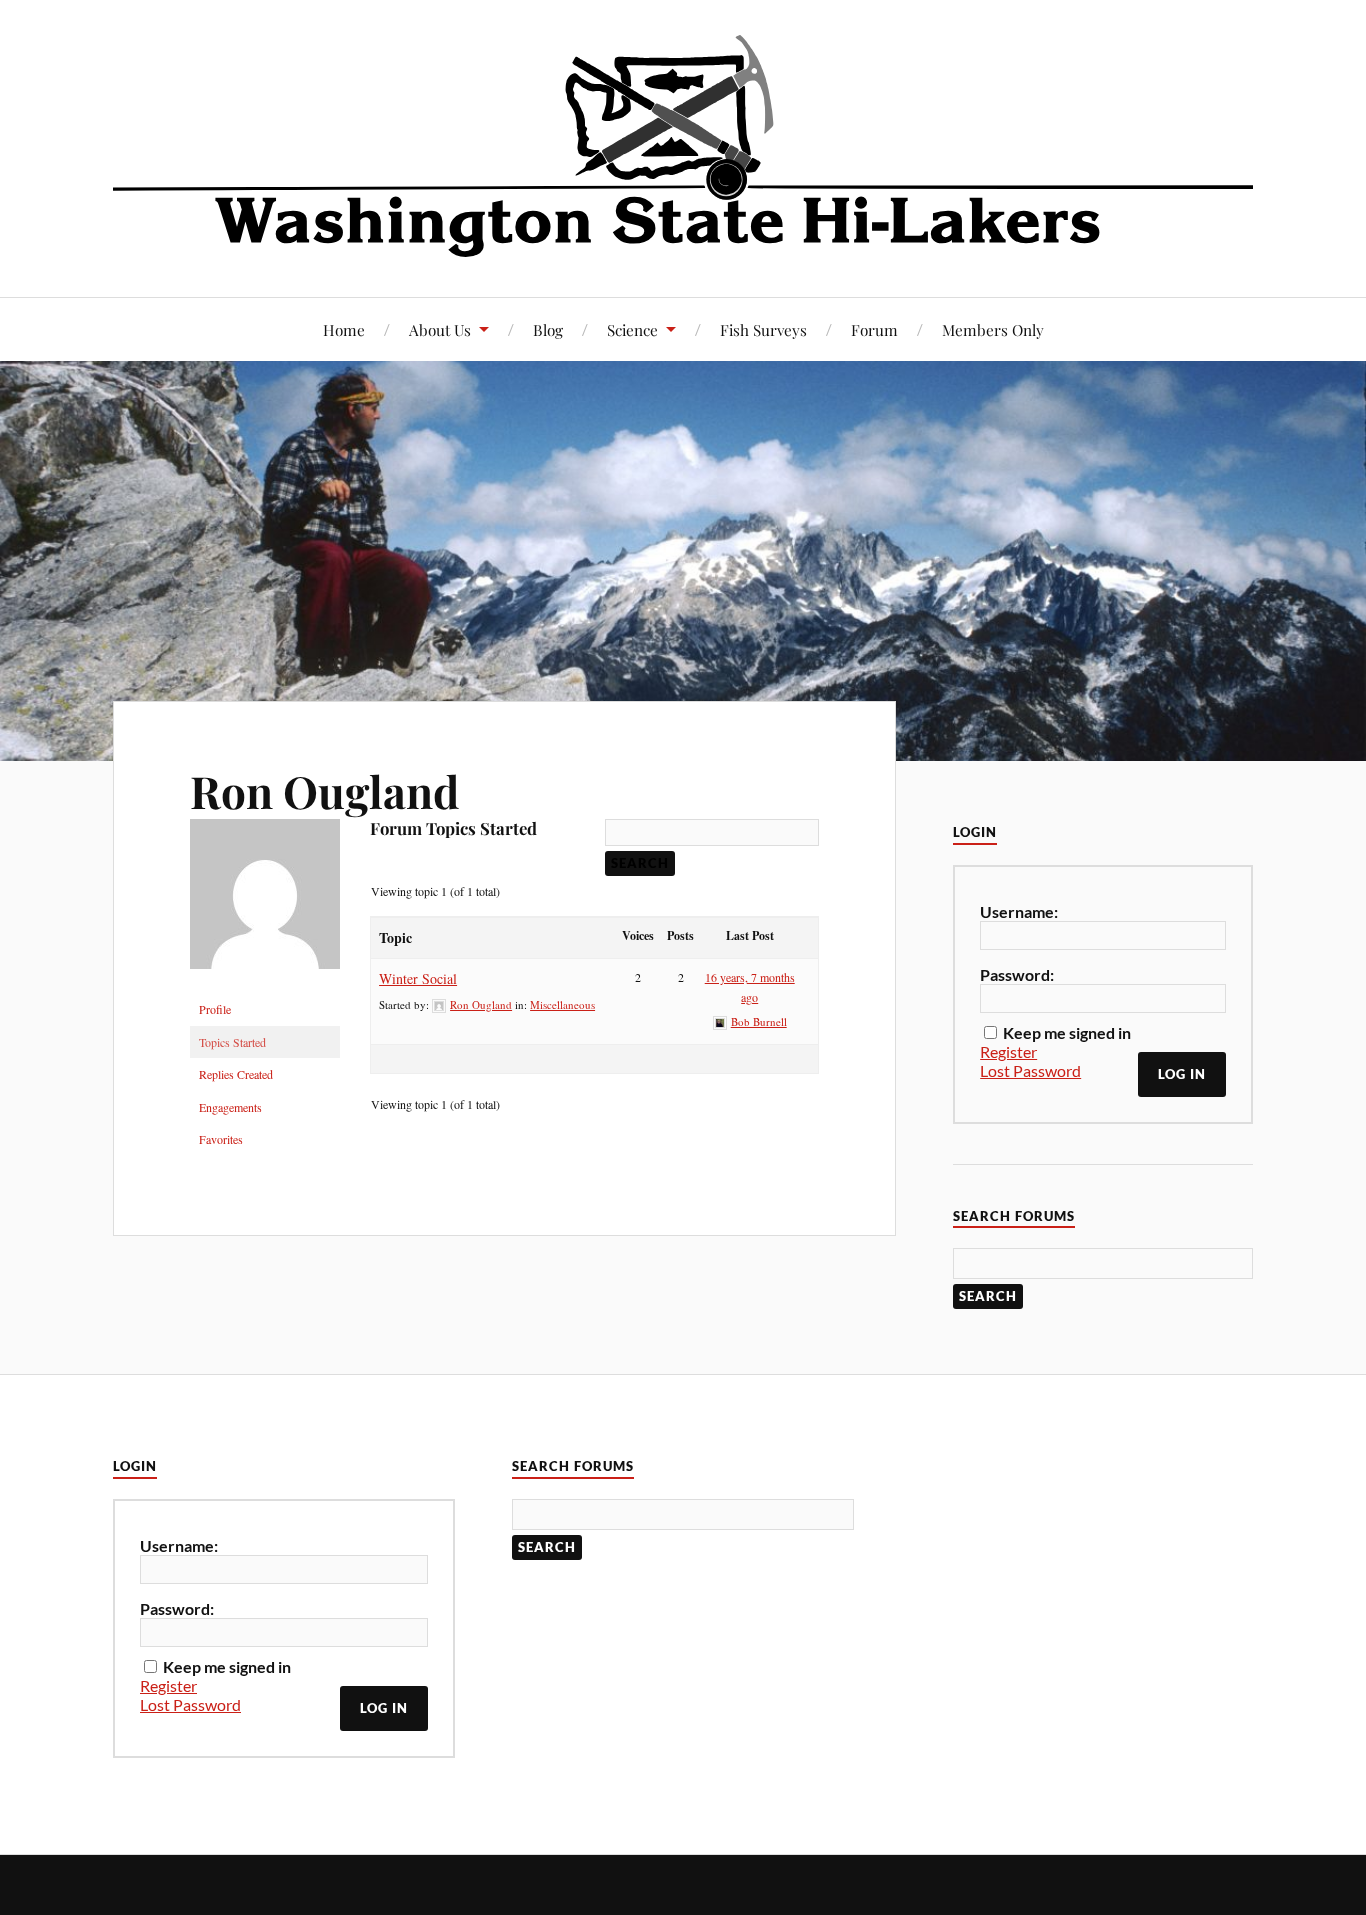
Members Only (993, 329)
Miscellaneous (562, 1004)
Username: (1019, 911)
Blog (548, 329)
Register (1008, 1051)
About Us (440, 329)
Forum (874, 329)
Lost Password (1030, 1070)
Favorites (221, 1139)
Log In (1182, 1074)
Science (632, 329)
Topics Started (232, 1042)
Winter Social (418, 978)
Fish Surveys (763, 329)
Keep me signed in (1067, 1032)
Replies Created (236, 1074)
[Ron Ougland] (265, 984)
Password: (1017, 974)
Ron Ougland (324, 790)
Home (344, 329)
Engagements (230, 1107)
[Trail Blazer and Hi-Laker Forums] (683, 146)
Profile (215, 1009)
